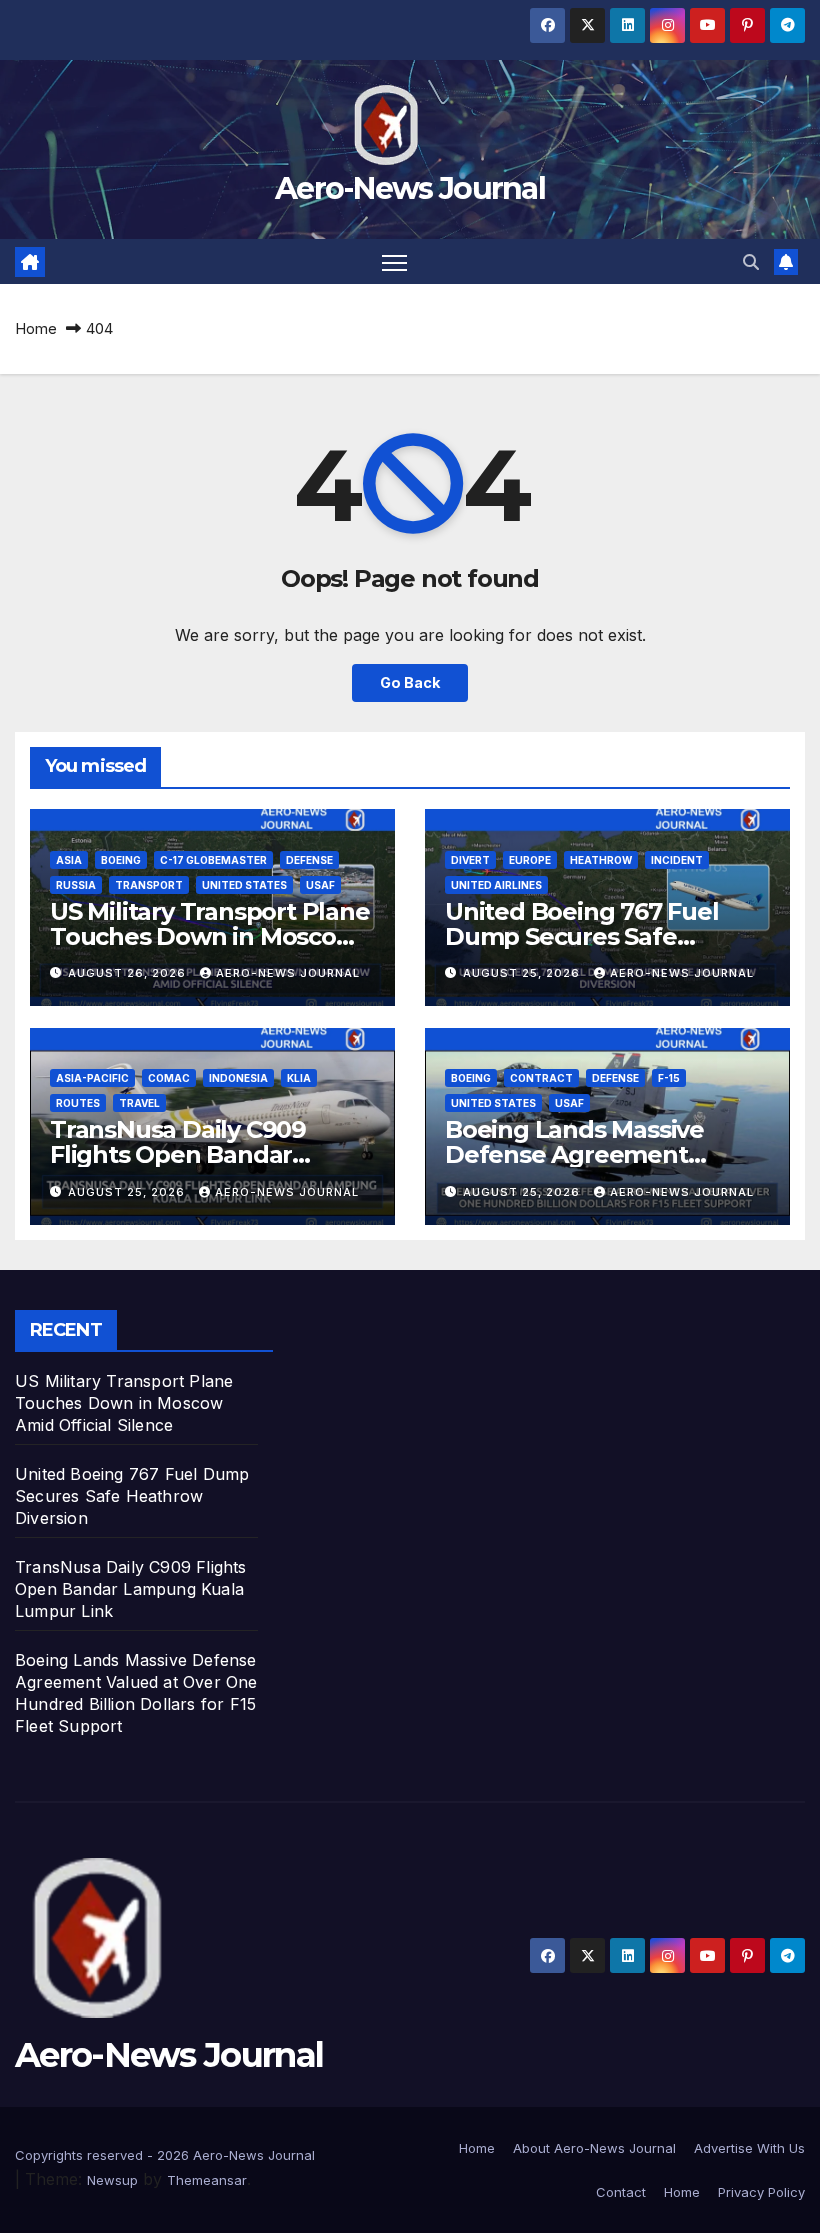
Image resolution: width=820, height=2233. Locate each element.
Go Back (410, 682)
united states (244, 885)
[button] (751, 262)
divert (470, 860)
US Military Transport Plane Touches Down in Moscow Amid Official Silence (210, 936)
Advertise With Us (749, 2148)
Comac (169, 1078)
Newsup (112, 2180)
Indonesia (238, 1078)
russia (76, 885)
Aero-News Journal (410, 188)
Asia (69, 860)
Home (36, 328)
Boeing (121, 860)
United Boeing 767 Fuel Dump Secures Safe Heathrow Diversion (582, 936)
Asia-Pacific (92, 1078)
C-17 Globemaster (213, 860)
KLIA (299, 1078)
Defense (309, 860)
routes (78, 1103)
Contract (541, 1078)
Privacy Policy (761, 2192)
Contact (621, 2192)
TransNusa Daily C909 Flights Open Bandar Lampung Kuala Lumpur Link (131, 1589)
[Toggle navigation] (394, 261)
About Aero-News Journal (594, 2148)
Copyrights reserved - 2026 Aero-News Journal (165, 2155)
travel (139, 1103)
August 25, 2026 (523, 973)
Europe (530, 860)
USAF (320, 885)
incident (677, 860)
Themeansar (207, 2180)
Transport (149, 885)
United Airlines (496, 885)
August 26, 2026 (129, 973)
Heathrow (601, 860)
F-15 (669, 1078)
